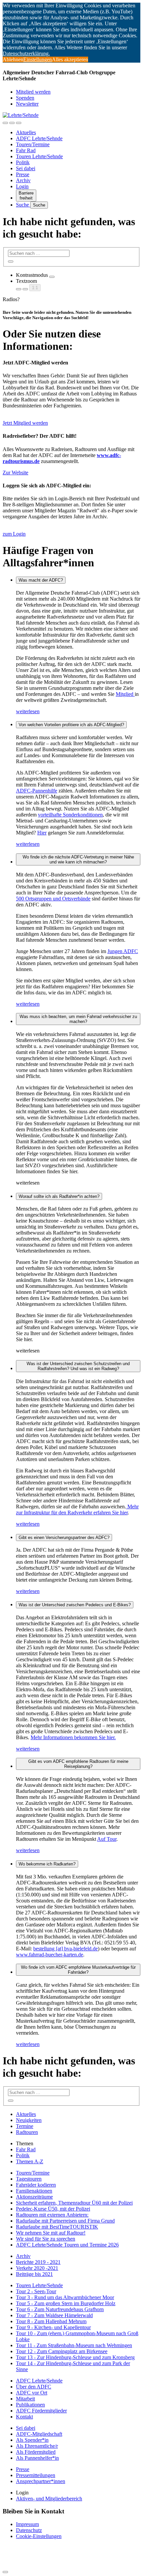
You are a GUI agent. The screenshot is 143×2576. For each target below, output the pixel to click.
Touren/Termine (33, 144)
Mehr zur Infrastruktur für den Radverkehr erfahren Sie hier (77, 1510)
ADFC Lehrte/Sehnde (39, 138)
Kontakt (24, 2417)
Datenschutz (29, 2530)
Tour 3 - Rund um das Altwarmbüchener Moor (65, 2297)
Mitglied (125, 694)
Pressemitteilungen (36, 2475)
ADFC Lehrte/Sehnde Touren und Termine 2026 (67, 2245)
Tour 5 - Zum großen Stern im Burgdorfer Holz (66, 2303)
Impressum (27, 2524)
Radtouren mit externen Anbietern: (52, 2215)
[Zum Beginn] (5, 2572)
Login (22, 186)
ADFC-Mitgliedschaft (39, 2434)
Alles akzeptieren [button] (70, 59)
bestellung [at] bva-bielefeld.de (66, 1949)
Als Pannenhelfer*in (37, 2458)
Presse (23, 174)
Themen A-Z (30, 2161)
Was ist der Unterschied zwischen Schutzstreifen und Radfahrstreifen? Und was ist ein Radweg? (78, 1366)
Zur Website (15, 473)
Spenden (25, 98)
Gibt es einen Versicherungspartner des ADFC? (64, 1538)
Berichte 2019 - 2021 (38, 2262)
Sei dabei (26, 168)
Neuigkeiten (29, 2120)
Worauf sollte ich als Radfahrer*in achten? (59, 1196)
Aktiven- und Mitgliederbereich (49, 2499)
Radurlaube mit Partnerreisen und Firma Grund (65, 2221)
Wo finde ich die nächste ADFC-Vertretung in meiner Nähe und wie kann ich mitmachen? (78, 859)
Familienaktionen (34, 2191)
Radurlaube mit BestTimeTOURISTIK (57, 2227)
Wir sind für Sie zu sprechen (46, 2239)
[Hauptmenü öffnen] (19, 123)
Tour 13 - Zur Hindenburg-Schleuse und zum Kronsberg (75, 2357)
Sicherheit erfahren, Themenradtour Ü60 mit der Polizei (74, 2203)
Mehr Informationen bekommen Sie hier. (73, 1737)
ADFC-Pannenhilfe (37, 791)
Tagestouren (29, 2179)
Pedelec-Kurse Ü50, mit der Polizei (53, 2209)
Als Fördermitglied (36, 2452)
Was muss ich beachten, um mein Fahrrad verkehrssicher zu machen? (78, 1019)
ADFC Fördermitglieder (41, 2411)
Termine (25, 2126)
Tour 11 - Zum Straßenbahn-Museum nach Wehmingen (74, 2345)
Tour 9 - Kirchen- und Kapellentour (53, 2327)
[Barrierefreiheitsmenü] (5, 123)
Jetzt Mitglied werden (25, 423)
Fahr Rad (26, 150)
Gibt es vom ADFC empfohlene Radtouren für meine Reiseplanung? (78, 1764)
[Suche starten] (11, 261)
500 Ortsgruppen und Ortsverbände (53, 899)
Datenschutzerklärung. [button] (26, 53)
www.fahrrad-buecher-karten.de (50, 1955)
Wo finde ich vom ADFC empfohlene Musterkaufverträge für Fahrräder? (78, 1970)
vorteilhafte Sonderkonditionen (70, 815)
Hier (42, 833)
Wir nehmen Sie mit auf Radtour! (51, 2233)
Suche (23, 205)
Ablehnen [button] (13, 59)
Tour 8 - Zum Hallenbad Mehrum (51, 2321)
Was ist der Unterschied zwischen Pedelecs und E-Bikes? (75, 1605)
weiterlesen (28, 711)
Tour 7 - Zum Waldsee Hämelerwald (54, 2315)
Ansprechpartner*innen (41, 2481)
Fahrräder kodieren (36, 2185)
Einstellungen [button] (38, 59)
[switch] (52, 277)
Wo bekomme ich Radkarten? (47, 1864)
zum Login (14, 534)
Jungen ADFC (123, 951)
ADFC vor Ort (32, 2393)
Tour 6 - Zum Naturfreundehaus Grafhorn (60, 2309)
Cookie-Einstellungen (39, 2536)
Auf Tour (107, 1839)
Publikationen (30, 2405)
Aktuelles (26, 132)
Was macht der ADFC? (41, 580)
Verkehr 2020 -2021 (37, 2268)
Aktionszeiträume (34, 2197)
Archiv (23, 180)
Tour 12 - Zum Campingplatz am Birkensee (62, 2351)
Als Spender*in (32, 2440)
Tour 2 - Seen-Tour (36, 2291)
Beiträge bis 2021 (34, 2274)
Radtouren (27, 2132)
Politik (23, 162)
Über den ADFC (34, 2387)
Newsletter (27, 104)
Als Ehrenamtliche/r (37, 2446)
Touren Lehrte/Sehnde (39, 156)
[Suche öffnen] (12, 123)
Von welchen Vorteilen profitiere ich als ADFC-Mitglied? (71, 725)
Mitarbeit (25, 2399)
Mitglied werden (33, 92)
